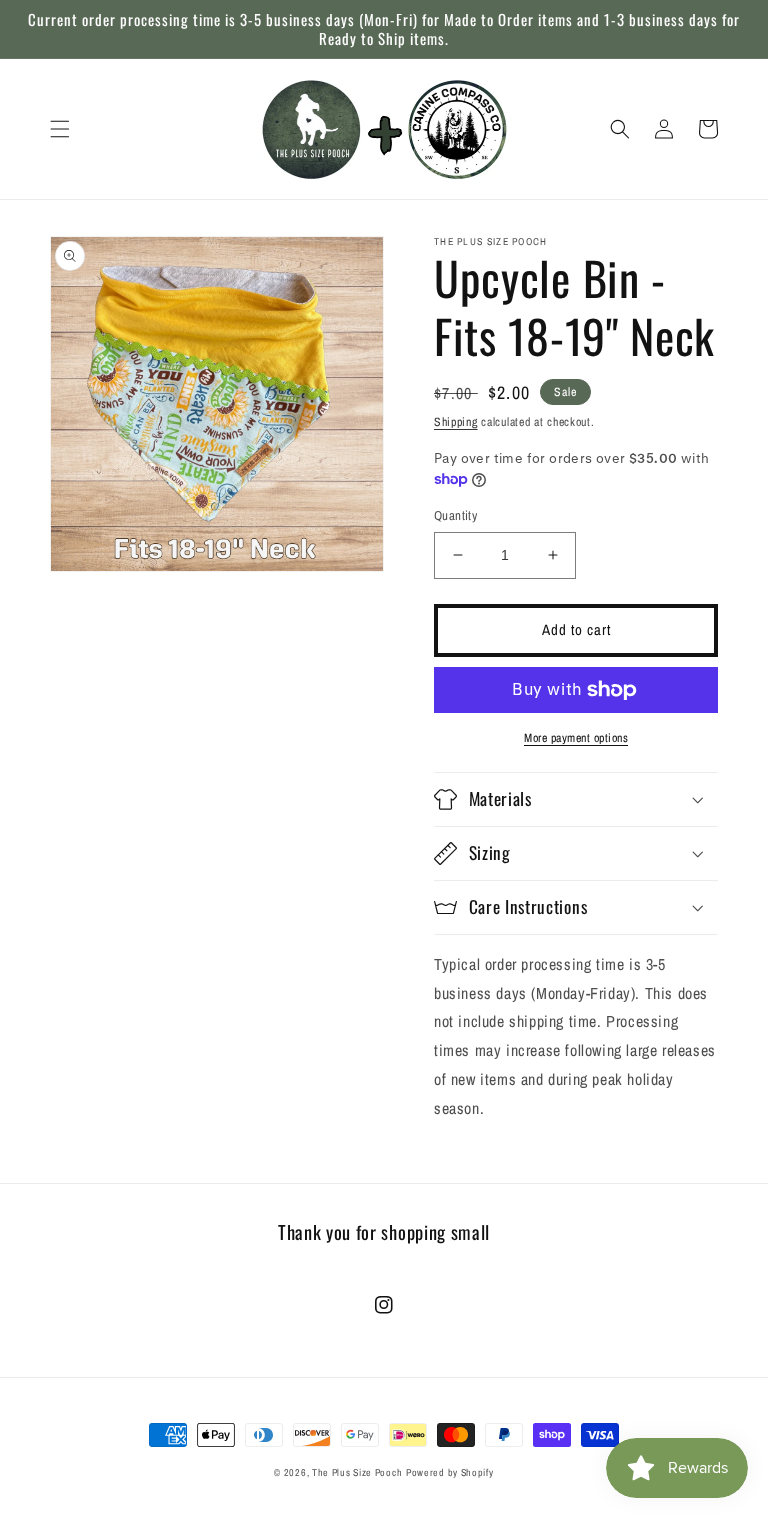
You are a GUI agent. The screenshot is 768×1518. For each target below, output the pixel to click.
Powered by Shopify (450, 1472)
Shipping (456, 422)
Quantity (455, 515)
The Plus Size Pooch (357, 1472)
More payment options (576, 738)
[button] (60, 129)
